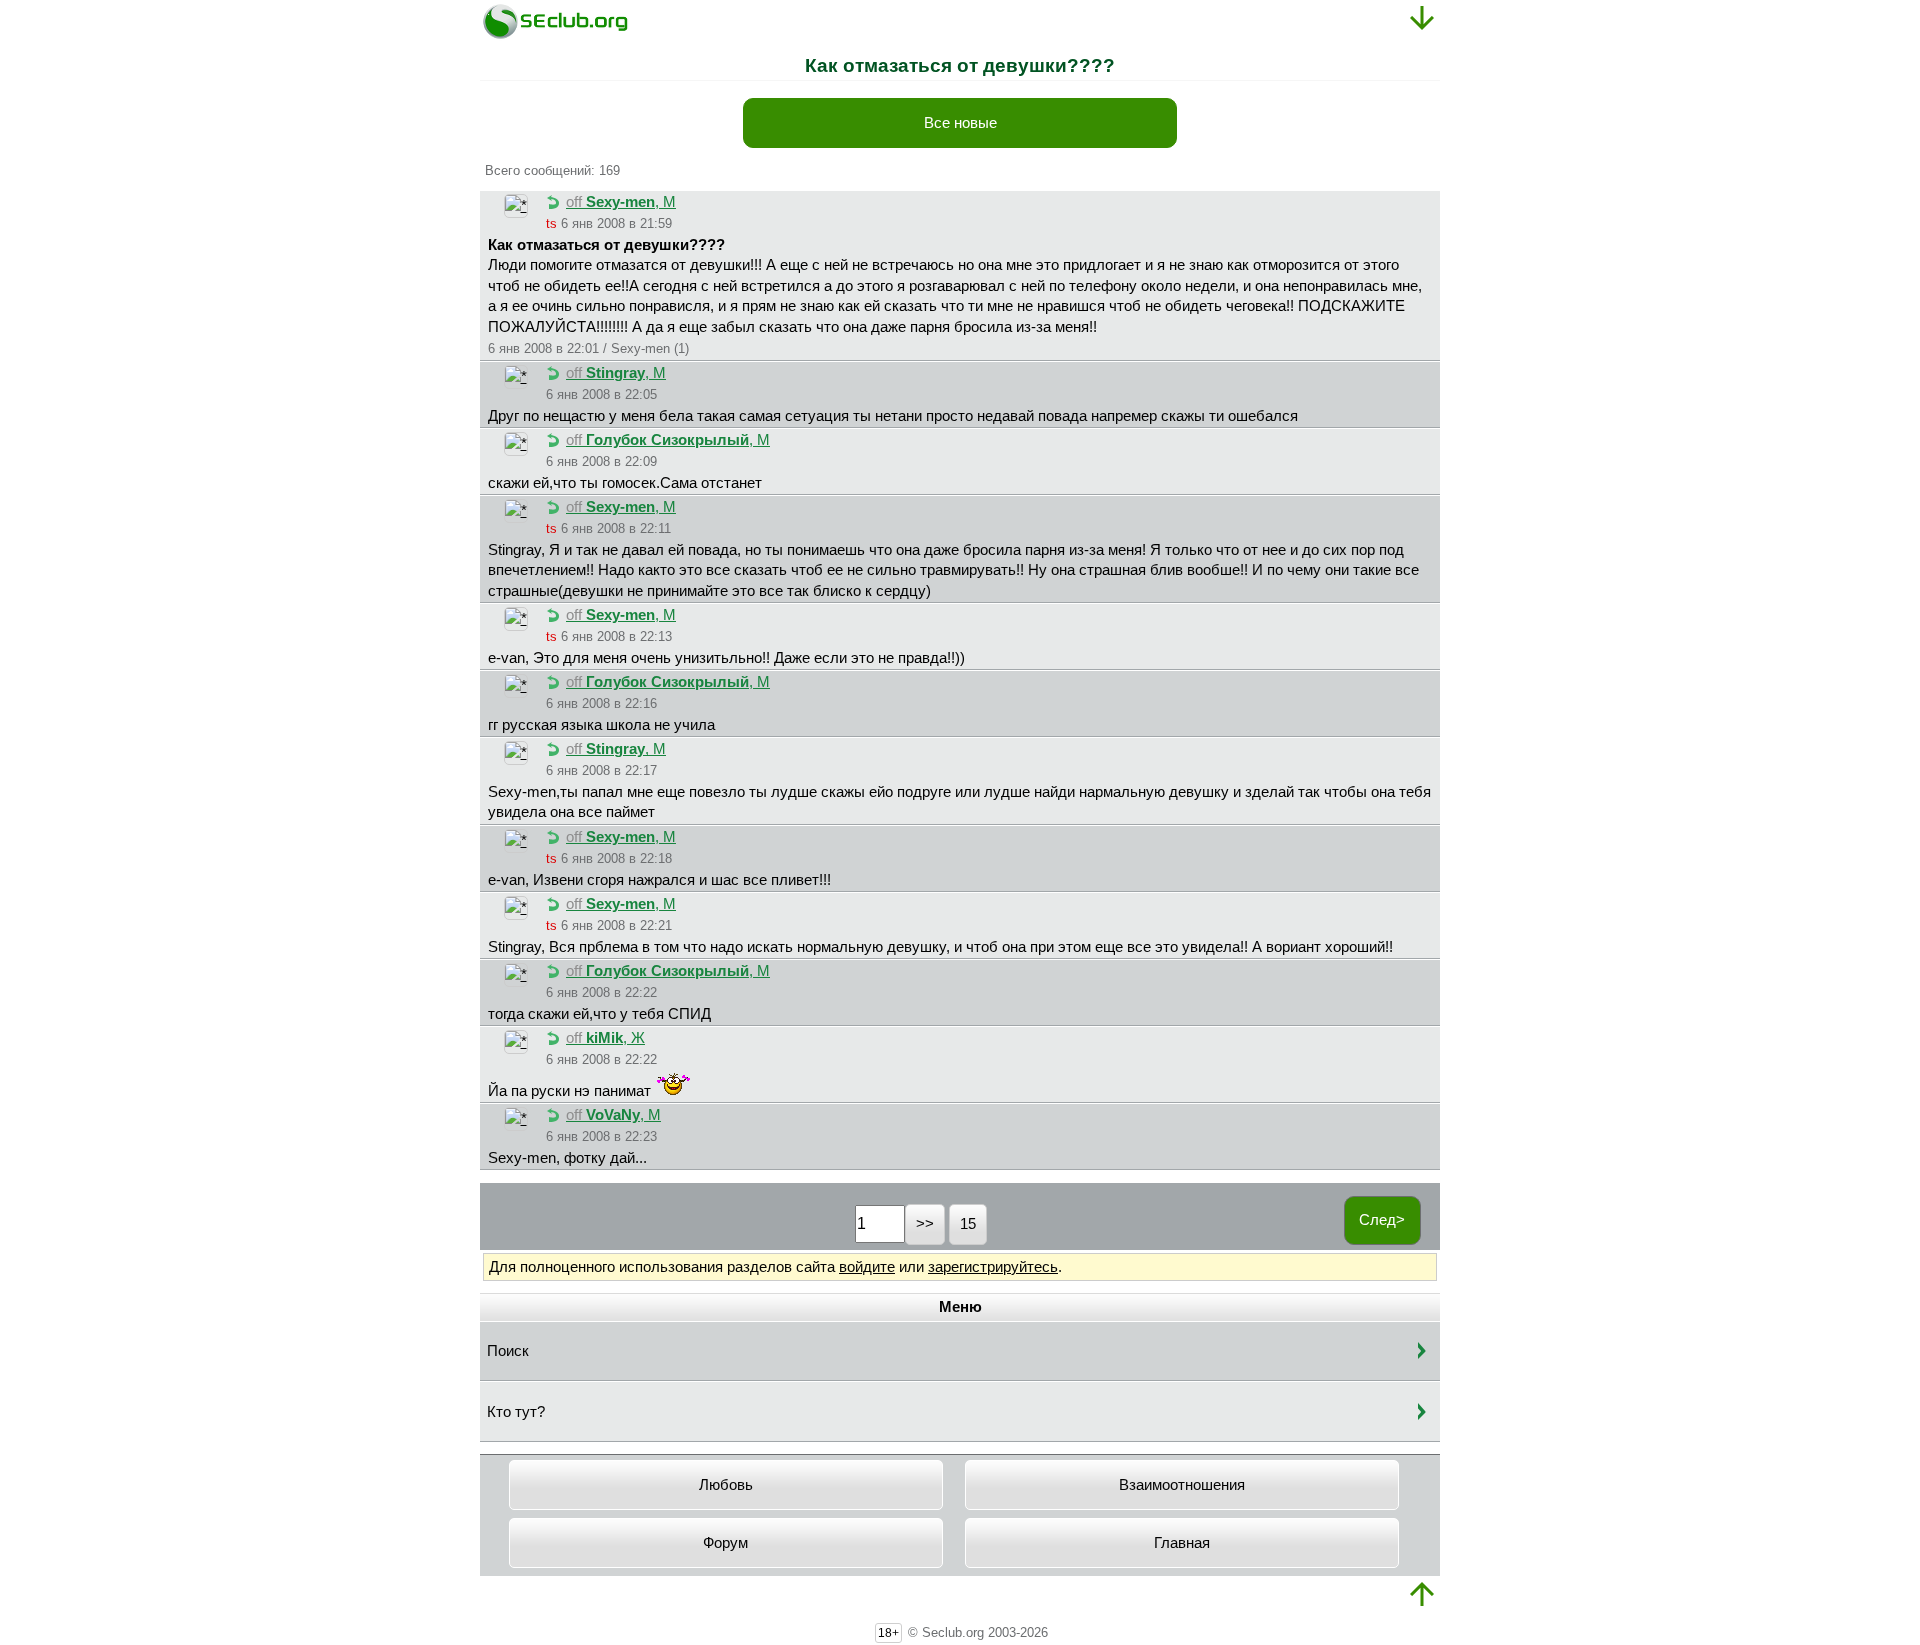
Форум (725, 1543)
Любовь (726, 1485)
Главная (1182, 1543)
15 (968, 1224)
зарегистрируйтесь (993, 1267)
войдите (867, 1267)
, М (621, 202)
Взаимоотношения (1182, 1485)
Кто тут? (516, 1412)
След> (1382, 1220)
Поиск (508, 1351)
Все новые (960, 123)
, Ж (605, 1038)
